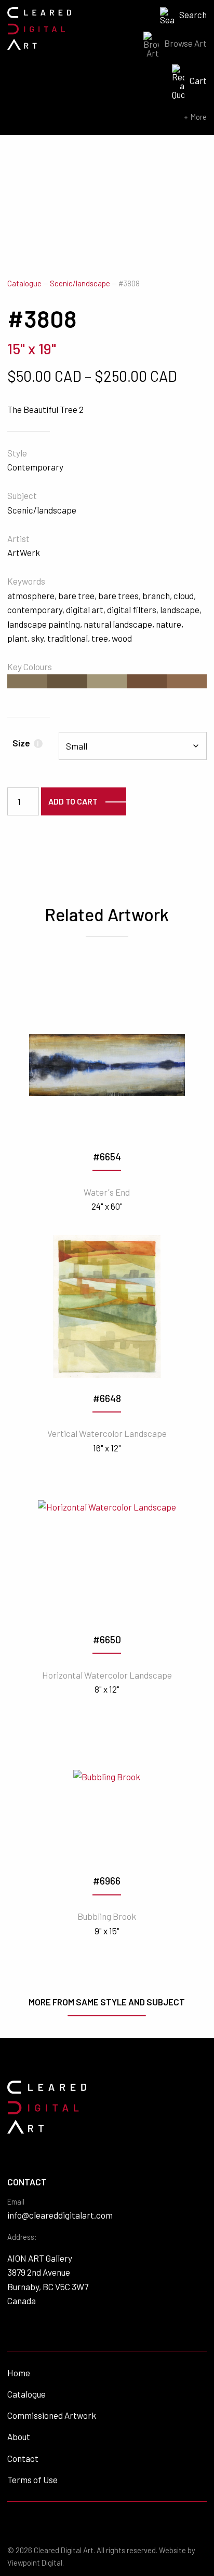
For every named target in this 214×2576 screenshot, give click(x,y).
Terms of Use (32, 2480)
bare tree (76, 595)
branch (156, 595)
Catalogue (24, 283)
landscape (180, 610)
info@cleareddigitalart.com (60, 2215)
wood (122, 638)
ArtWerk (24, 552)
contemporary (35, 610)
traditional (68, 638)
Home (19, 2373)
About (19, 2436)
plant (17, 638)
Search (193, 15)
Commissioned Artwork (52, 2415)
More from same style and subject (107, 2002)
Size (26, 743)
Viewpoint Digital (35, 2563)
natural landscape (118, 624)
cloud (184, 595)
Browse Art (185, 43)
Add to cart (73, 801)
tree (100, 638)
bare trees (118, 595)
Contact (23, 2458)
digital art (85, 610)
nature (169, 624)
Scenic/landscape (80, 283)
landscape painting (44, 624)
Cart (198, 80)
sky (37, 638)
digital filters (132, 610)
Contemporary (35, 467)
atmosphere (31, 595)
